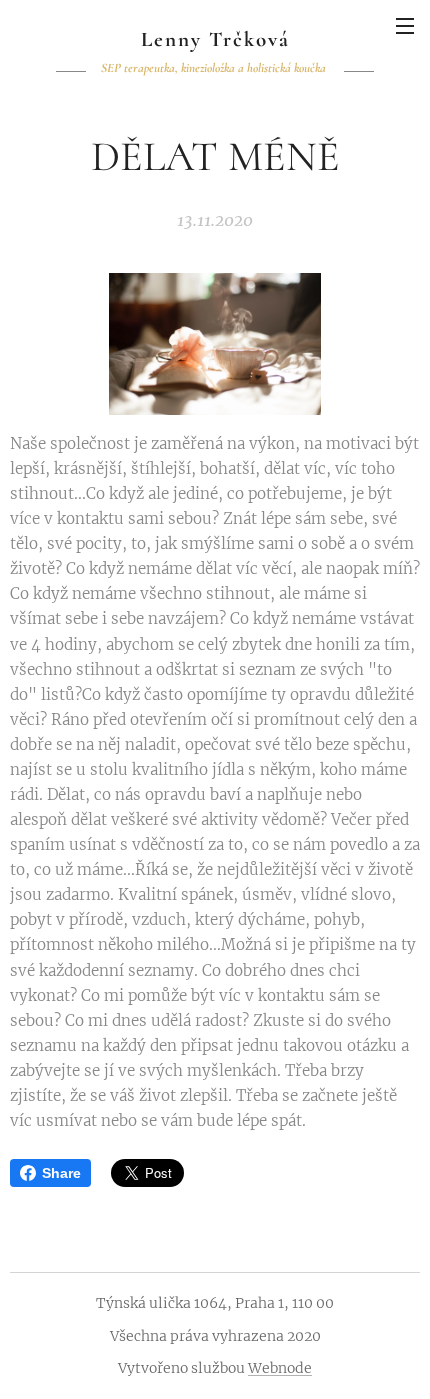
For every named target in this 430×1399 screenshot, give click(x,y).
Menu (405, 25)
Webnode (280, 1368)
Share (61, 1173)
